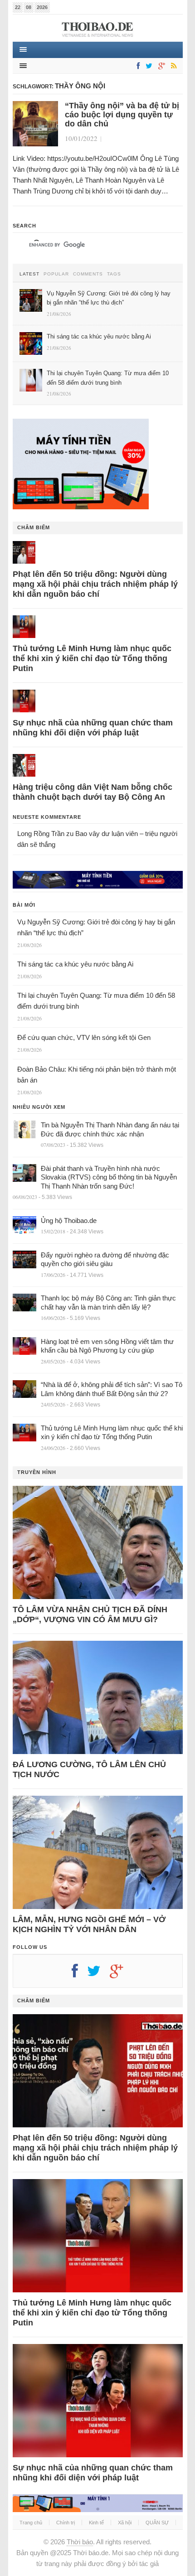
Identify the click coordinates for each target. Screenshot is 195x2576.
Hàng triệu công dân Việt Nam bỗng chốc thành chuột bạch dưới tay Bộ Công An (93, 792)
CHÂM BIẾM (34, 527)
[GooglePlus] (160, 66)
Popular (56, 274)
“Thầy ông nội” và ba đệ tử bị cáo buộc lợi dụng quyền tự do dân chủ (122, 115)
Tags (114, 274)
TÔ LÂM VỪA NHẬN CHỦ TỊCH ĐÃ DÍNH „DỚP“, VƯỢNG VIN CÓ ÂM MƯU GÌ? (90, 1614)
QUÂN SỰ (157, 2523)
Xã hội (125, 2523)
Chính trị (66, 2523)
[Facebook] (136, 66)
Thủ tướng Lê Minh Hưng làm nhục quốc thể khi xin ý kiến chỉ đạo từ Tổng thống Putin (92, 658)
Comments (88, 274)
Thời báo (80, 2542)
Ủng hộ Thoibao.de (69, 1220)
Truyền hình (37, 1472)
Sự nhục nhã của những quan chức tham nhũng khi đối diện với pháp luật (93, 728)
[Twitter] (147, 66)
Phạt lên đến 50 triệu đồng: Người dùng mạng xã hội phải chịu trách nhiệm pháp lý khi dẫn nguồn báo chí (95, 584)
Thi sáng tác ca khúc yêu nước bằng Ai (75, 964)
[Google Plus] (121, 1974)
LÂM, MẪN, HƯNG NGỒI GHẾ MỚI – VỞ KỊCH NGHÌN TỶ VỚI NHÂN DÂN (89, 1924)
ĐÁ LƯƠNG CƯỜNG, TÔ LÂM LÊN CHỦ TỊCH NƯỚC (89, 1769)
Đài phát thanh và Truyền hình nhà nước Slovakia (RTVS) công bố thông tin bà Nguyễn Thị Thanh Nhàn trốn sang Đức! (109, 1177)
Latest (29, 274)
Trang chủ (31, 2523)
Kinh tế (96, 2523)
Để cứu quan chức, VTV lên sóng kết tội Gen (84, 1037)
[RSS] (172, 66)
